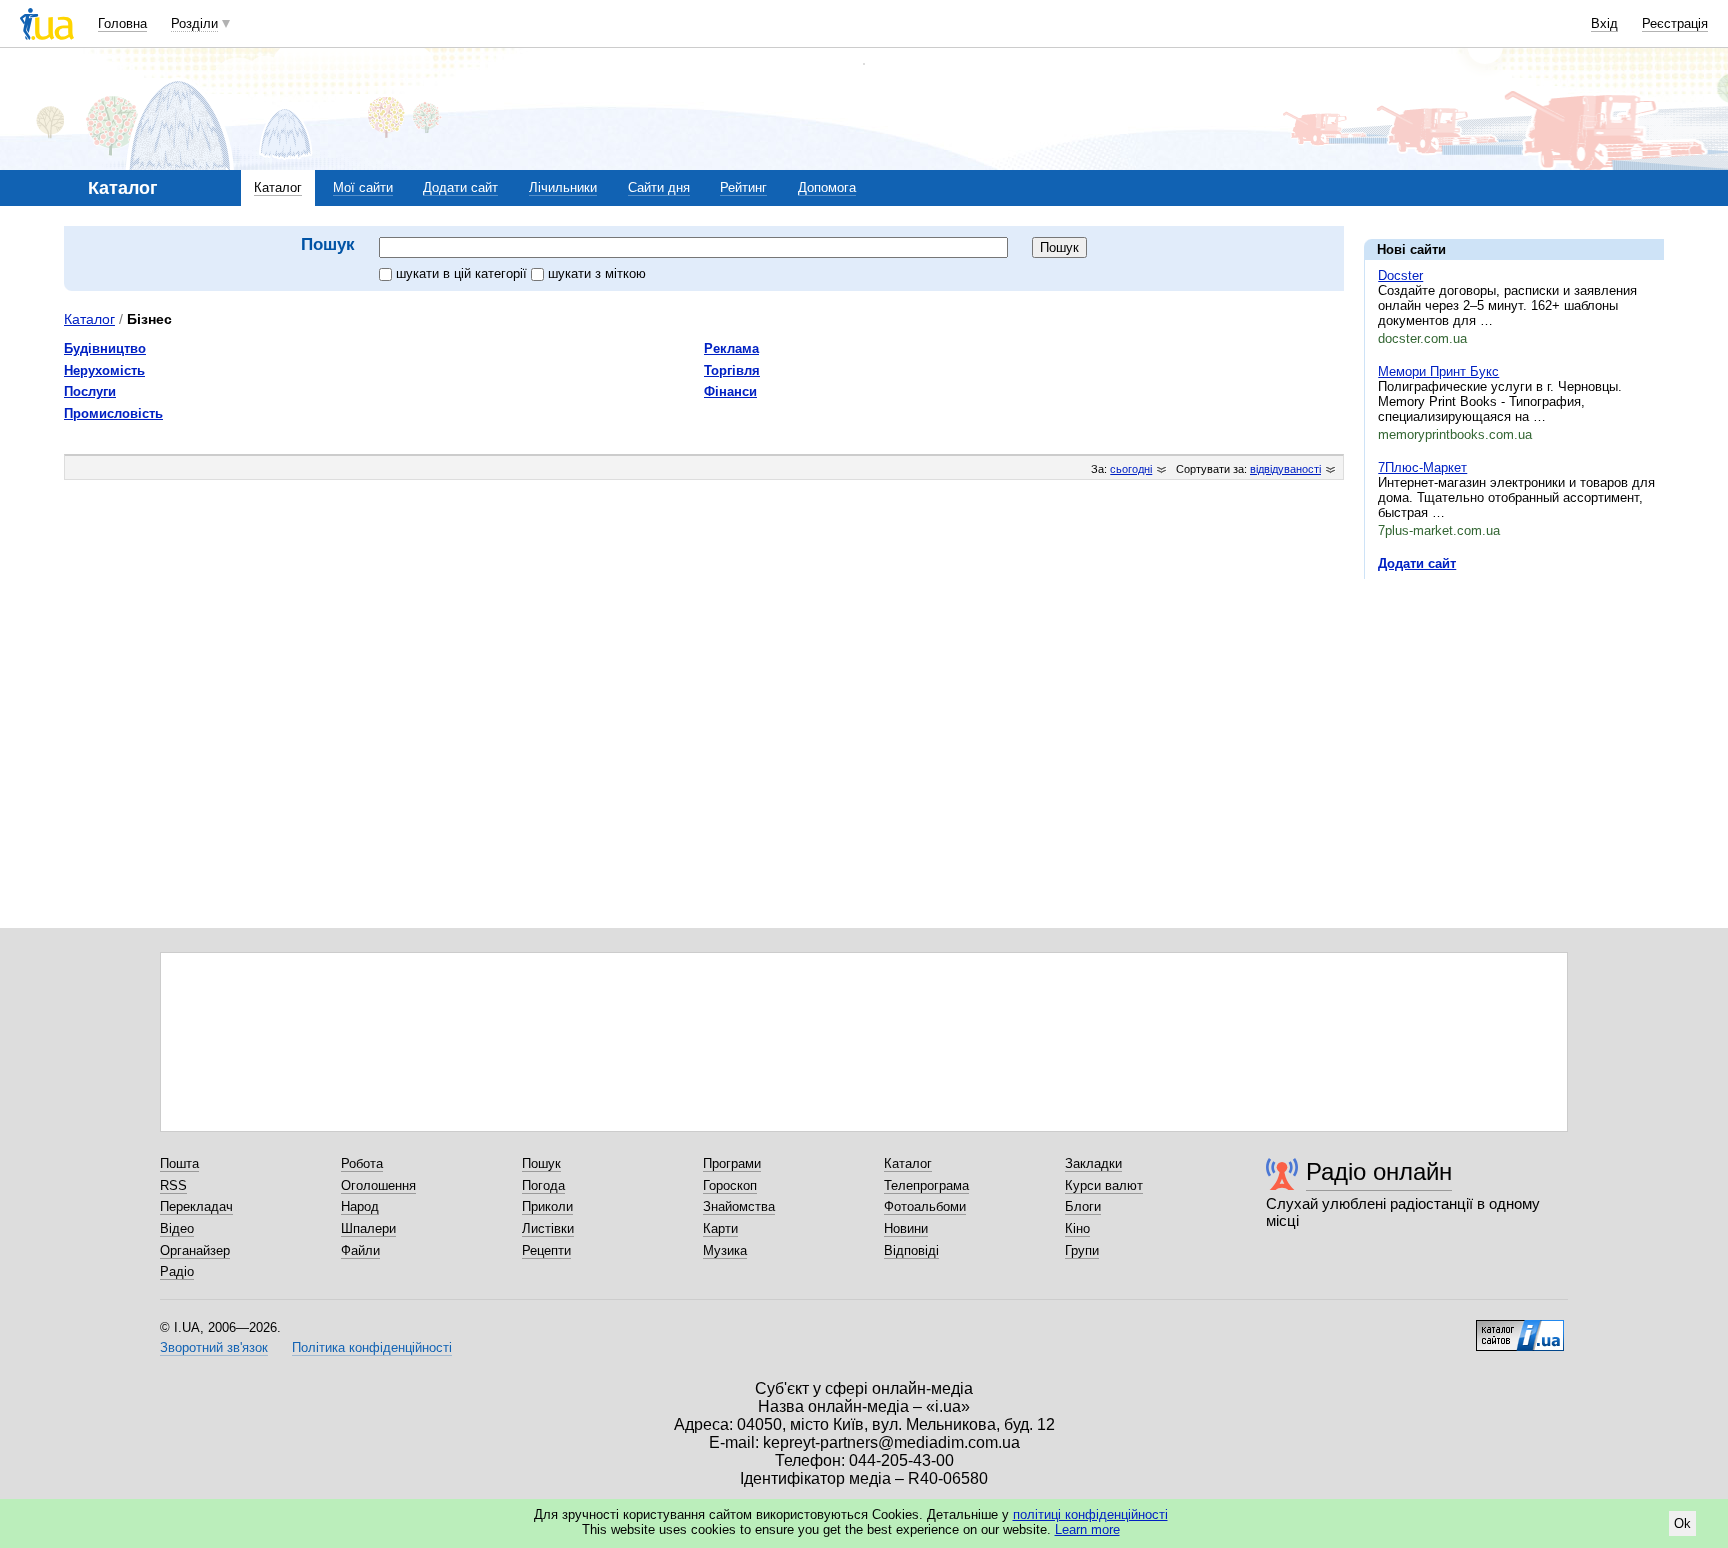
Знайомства (739, 1206)
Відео (177, 1228)
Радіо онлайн (1379, 1171)
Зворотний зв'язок (214, 1347)
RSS (173, 1185)
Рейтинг (743, 187)
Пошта (179, 1163)
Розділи (194, 23)
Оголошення (378, 1185)
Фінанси (730, 391)
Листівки (548, 1228)
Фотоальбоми (925, 1206)
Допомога (827, 187)
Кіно (1077, 1228)
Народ (360, 1206)
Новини (906, 1228)
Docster (1400, 275)
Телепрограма (926, 1185)
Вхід (1604, 23)
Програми (732, 1163)
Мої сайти (363, 187)
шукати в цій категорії (463, 273)
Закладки (1093, 1163)
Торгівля (732, 370)
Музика (725, 1250)
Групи (1082, 1250)
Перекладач (196, 1206)
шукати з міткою (597, 273)
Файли (360, 1250)
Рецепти (546, 1250)
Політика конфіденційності (372, 1347)
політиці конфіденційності (1090, 1514)
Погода (543, 1185)
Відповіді (911, 1250)
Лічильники (563, 187)
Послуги (90, 391)
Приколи (547, 1206)
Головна (122, 23)
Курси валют (1104, 1185)
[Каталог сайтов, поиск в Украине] (1520, 1328)
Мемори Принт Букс (1438, 371)
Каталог (278, 187)
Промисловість (113, 413)
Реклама (731, 348)
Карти (720, 1228)
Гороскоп (730, 1185)
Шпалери (368, 1228)
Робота (362, 1163)
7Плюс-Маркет (1422, 467)
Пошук (541, 1163)
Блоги (1083, 1206)
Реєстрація (1675, 23)
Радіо (177, 1271)
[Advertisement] (1514, 717)
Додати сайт (460, 187)
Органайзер (195, 1250)
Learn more (1087, 1529)
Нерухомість (104, 370)
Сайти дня (659, 187)
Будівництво (105, 348)
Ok (1682, 1523)
